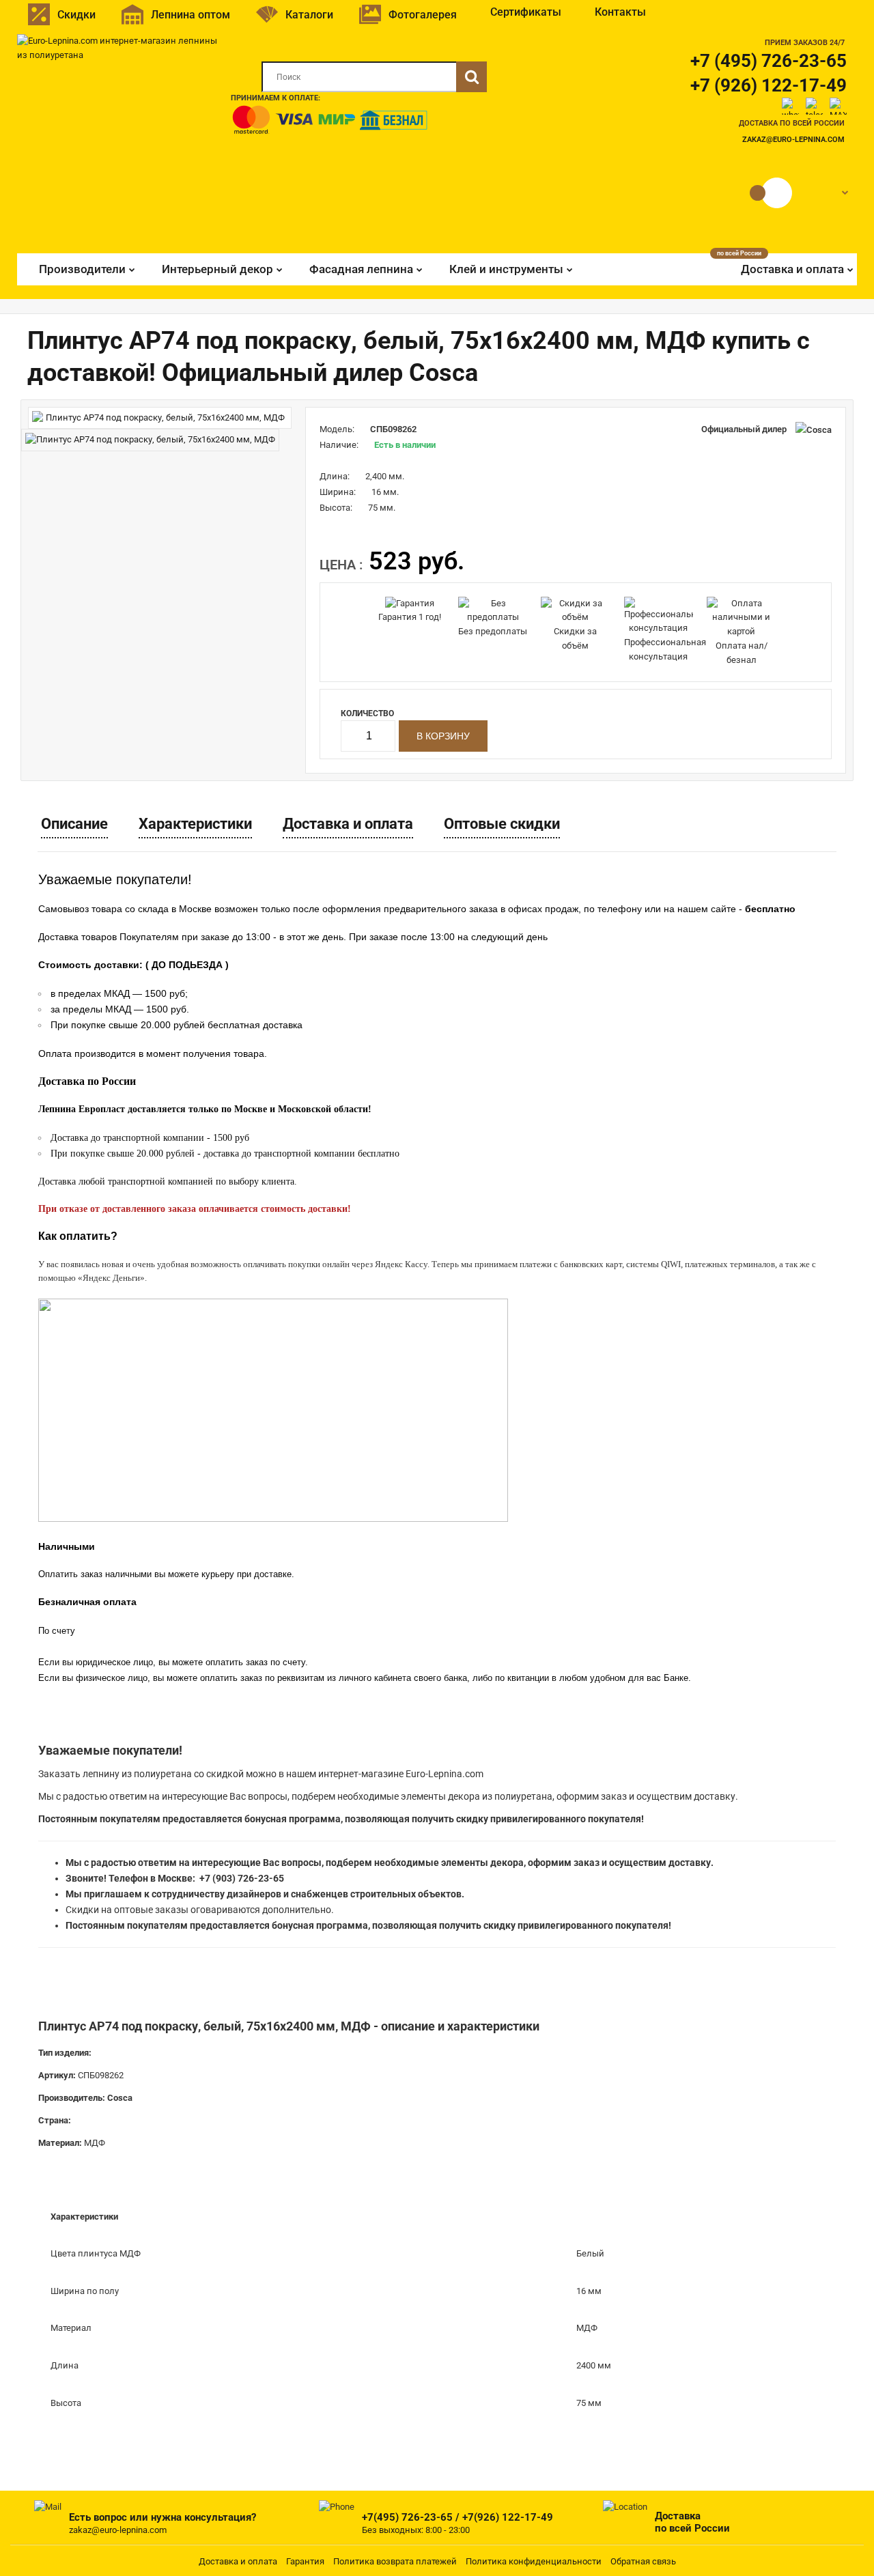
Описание (74, 824)
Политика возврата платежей (395, 2561)
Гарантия (305, 2561)
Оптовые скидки (502, 824)
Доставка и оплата (348, 824)
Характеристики (195, 824)
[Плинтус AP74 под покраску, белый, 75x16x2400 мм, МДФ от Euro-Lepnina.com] (160, 418)
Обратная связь (643, 2561)
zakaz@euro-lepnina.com (793, 140)
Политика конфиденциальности (534, 2561)
